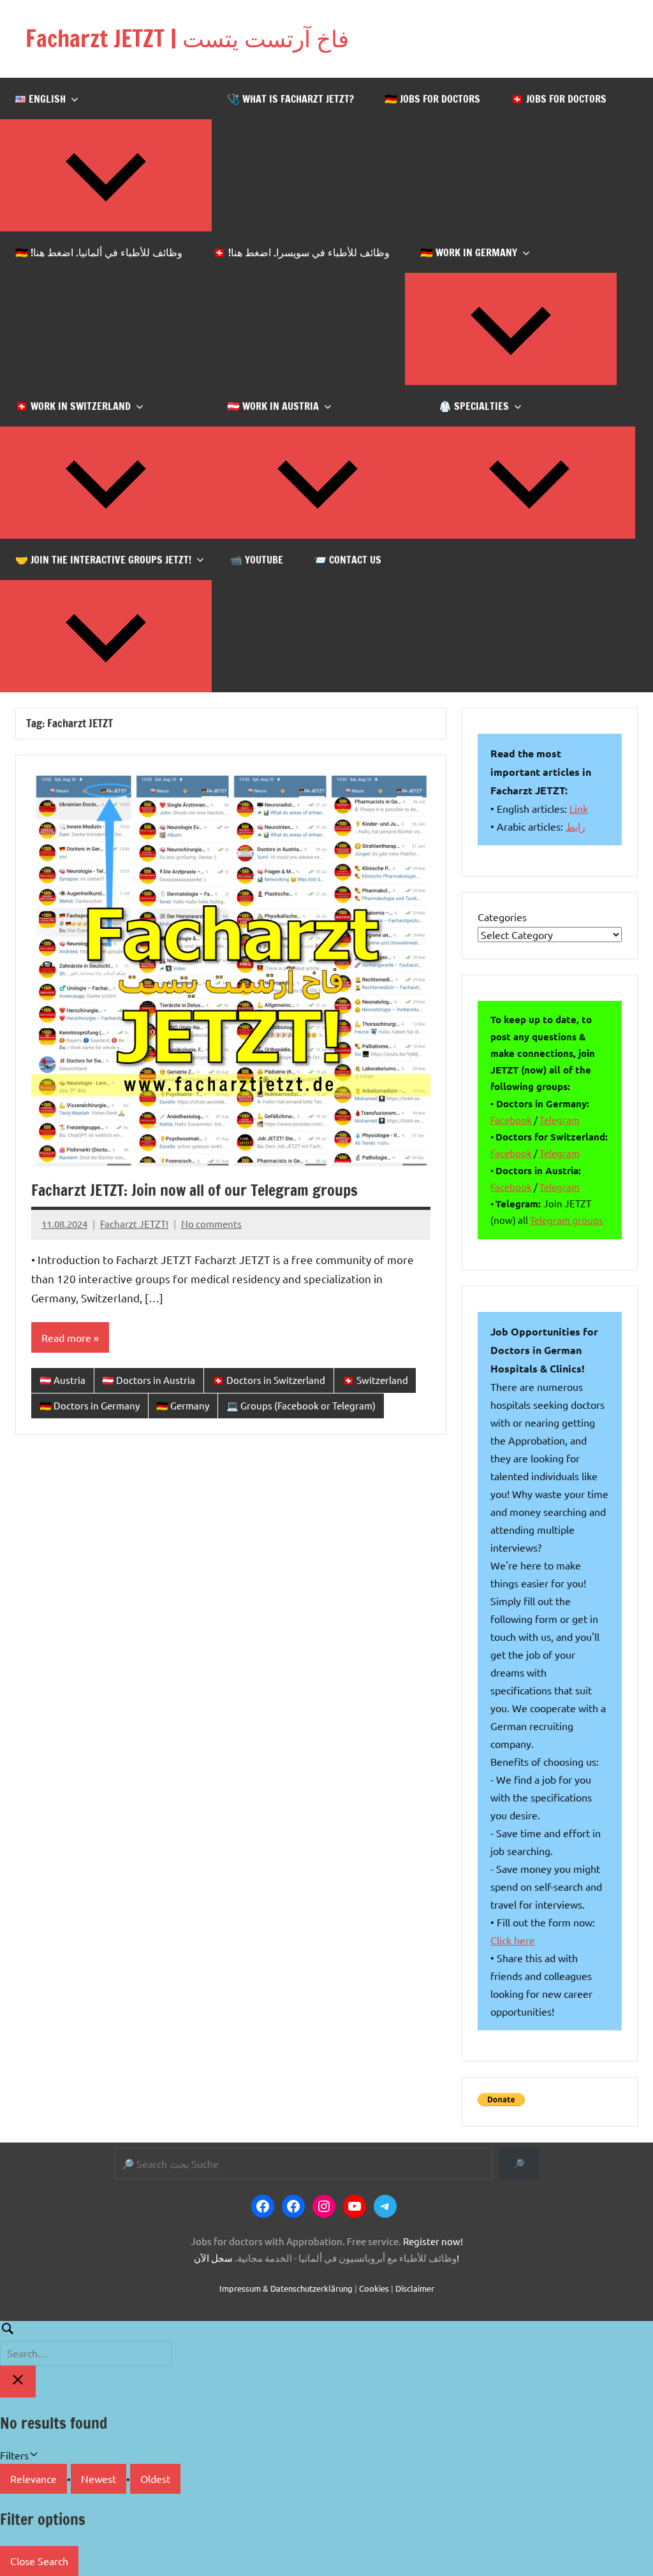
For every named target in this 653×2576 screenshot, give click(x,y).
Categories (502, 917)
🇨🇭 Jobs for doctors (559, 99)
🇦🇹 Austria (62, 1380)
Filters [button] (33, 2456)
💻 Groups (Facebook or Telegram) (301, 1405)
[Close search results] (18, 2382)
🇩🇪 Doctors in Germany (90, 1405)
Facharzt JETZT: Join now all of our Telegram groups (194, 1190)
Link (579, 808)
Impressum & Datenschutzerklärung (286, 2288)
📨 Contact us (348, 560)
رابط (576, 826)
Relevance (33, 2478)
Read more (66, 1337)
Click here (513, 1940)
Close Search (39, 2561)
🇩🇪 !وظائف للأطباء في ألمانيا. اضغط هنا (99, 252)
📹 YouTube (256, 560)
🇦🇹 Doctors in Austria (149, 1380)
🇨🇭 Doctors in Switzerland (269, 1380)
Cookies (374, 2288)
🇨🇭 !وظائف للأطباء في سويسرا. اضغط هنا (301, 252)
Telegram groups (567, 1220)
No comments (211, 1224)
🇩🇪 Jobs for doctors (432, 99)
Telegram (560, 1120)
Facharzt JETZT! (134, 1224)
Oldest (155, 2478)
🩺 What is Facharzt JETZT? (290, 99)
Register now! (433, 2241)
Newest (99, 2478)
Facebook (511, 1120)
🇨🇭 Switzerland (375, 1380)
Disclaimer (415, 2288)
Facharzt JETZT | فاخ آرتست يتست (187, 39)
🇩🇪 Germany (183, 1405)
